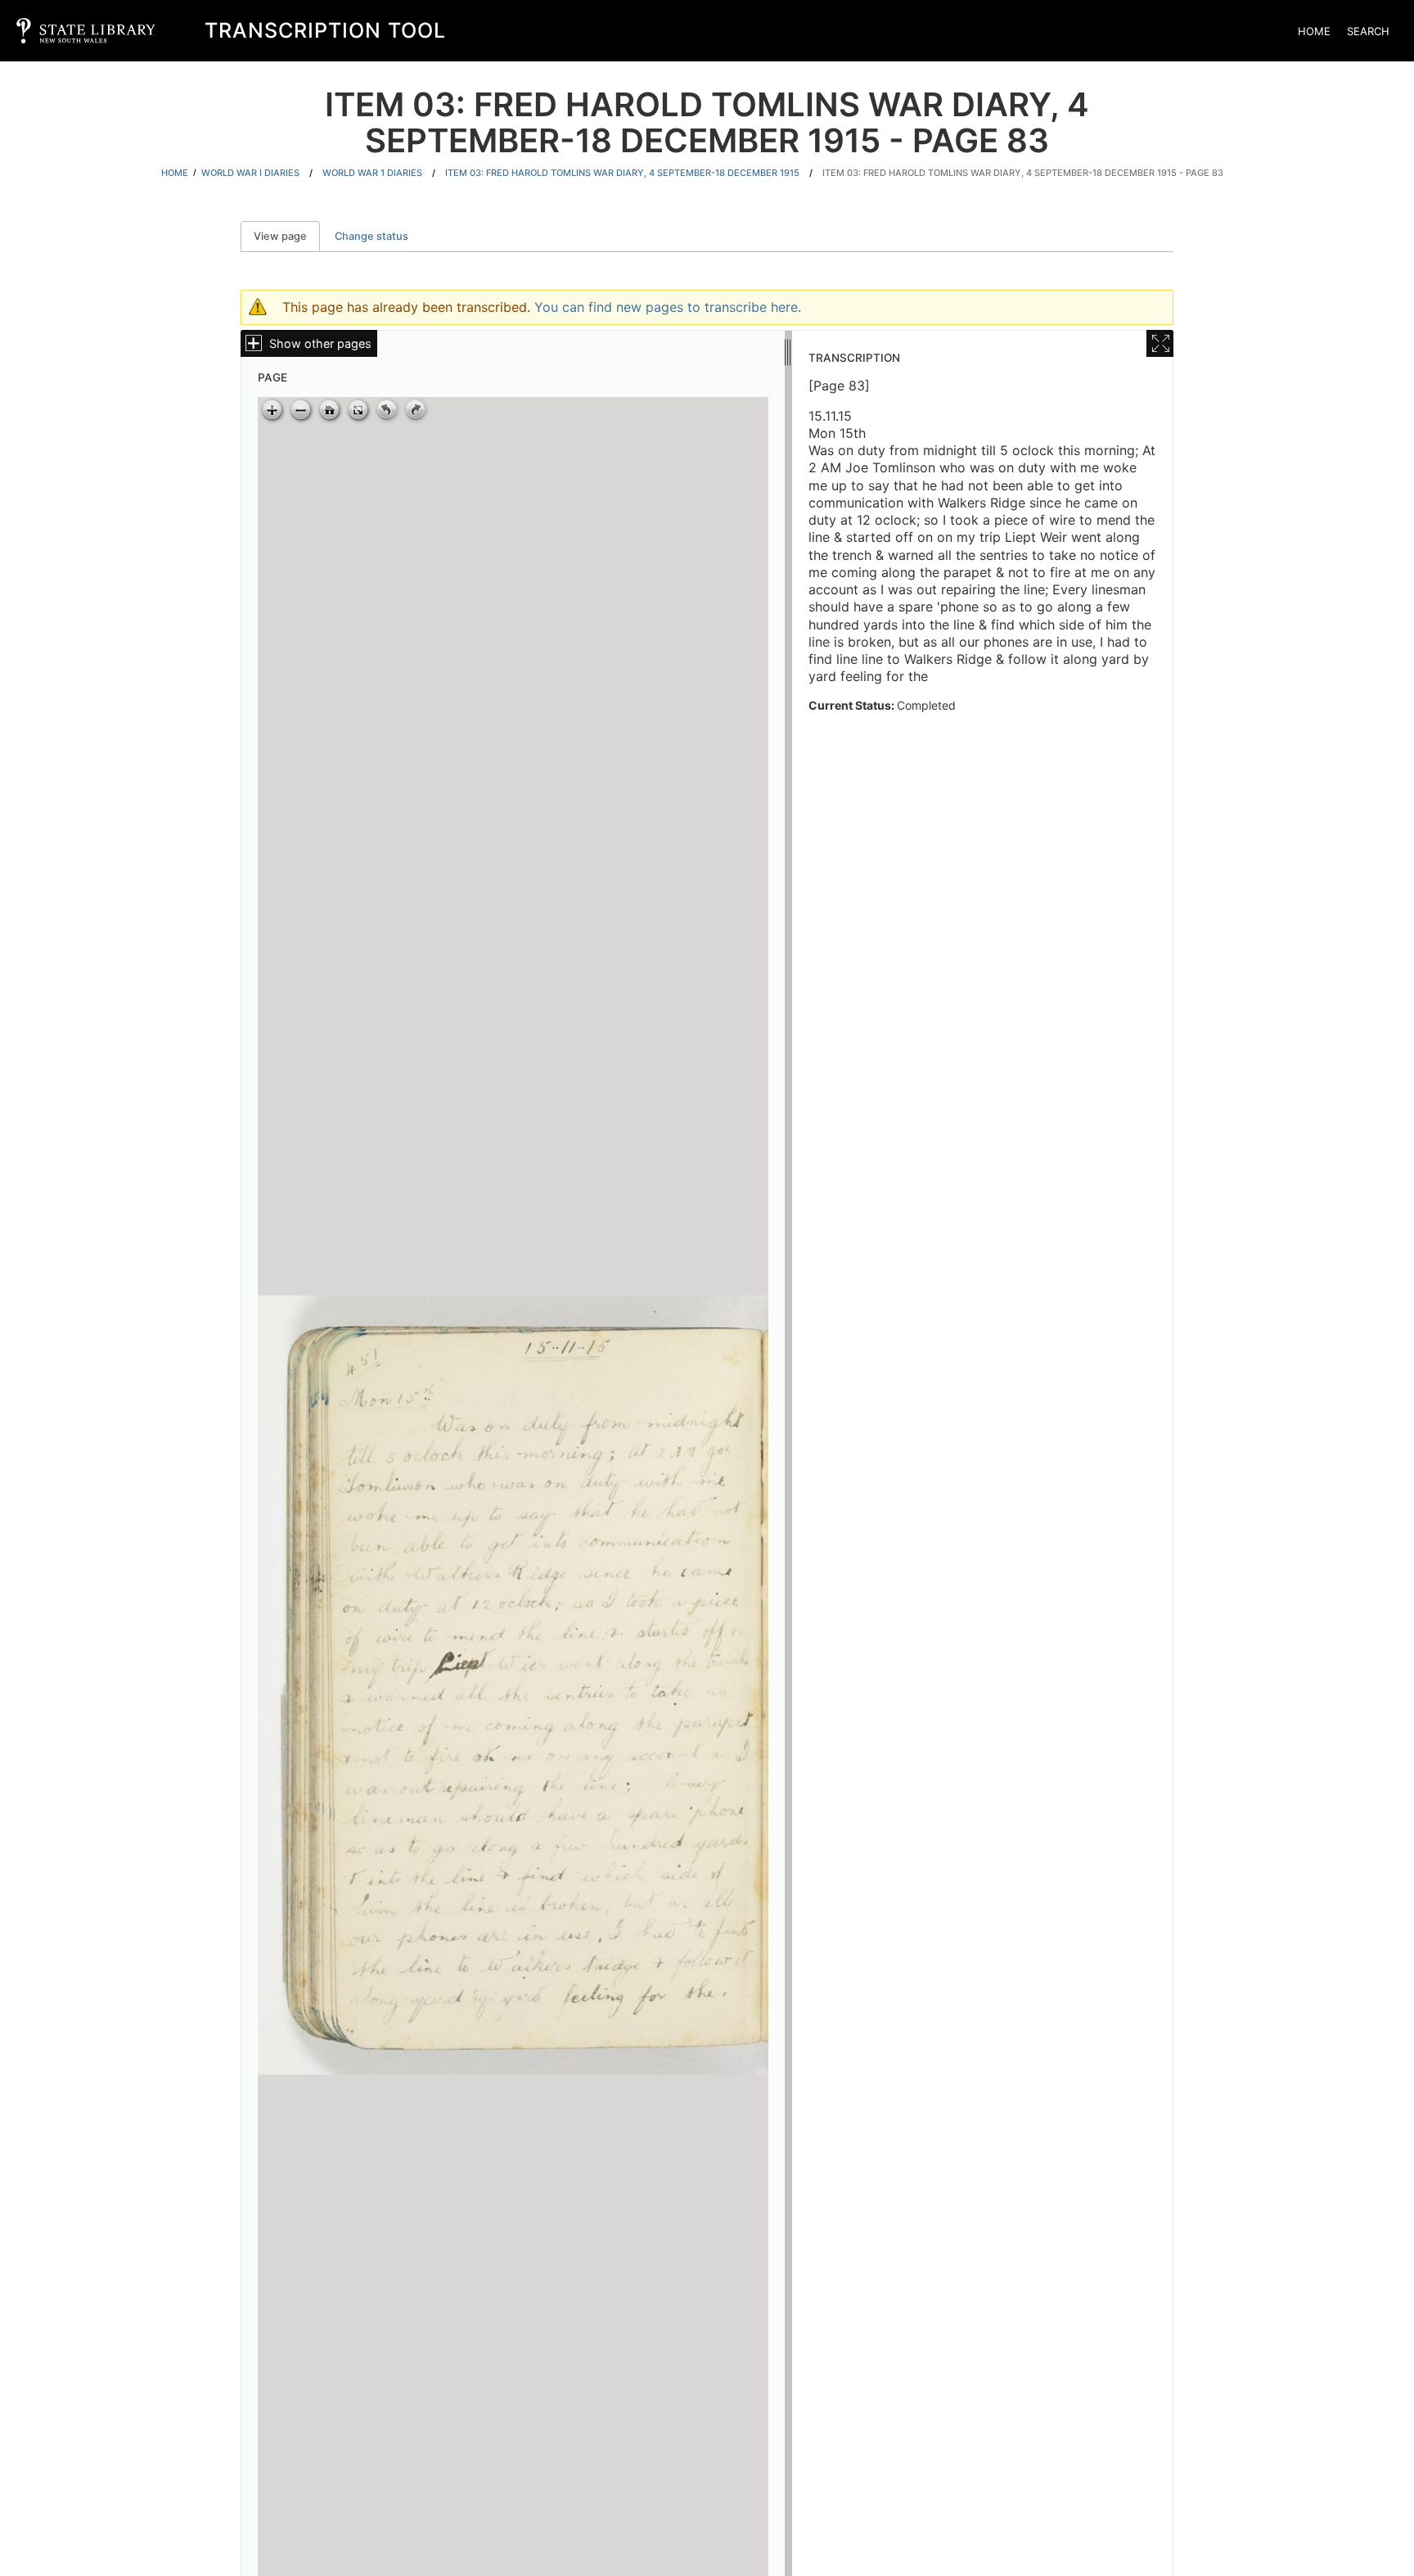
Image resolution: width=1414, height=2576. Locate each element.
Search (1368, 31)
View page (287, 236)
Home (1314, 31)
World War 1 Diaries (372, 173)
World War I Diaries (250, 173)
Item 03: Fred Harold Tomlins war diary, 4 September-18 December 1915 (622, 173)
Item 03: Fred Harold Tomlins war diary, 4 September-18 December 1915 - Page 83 (1023, 173)
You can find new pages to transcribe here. (668, 307)
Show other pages (320, 343)
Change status (372, 236)
